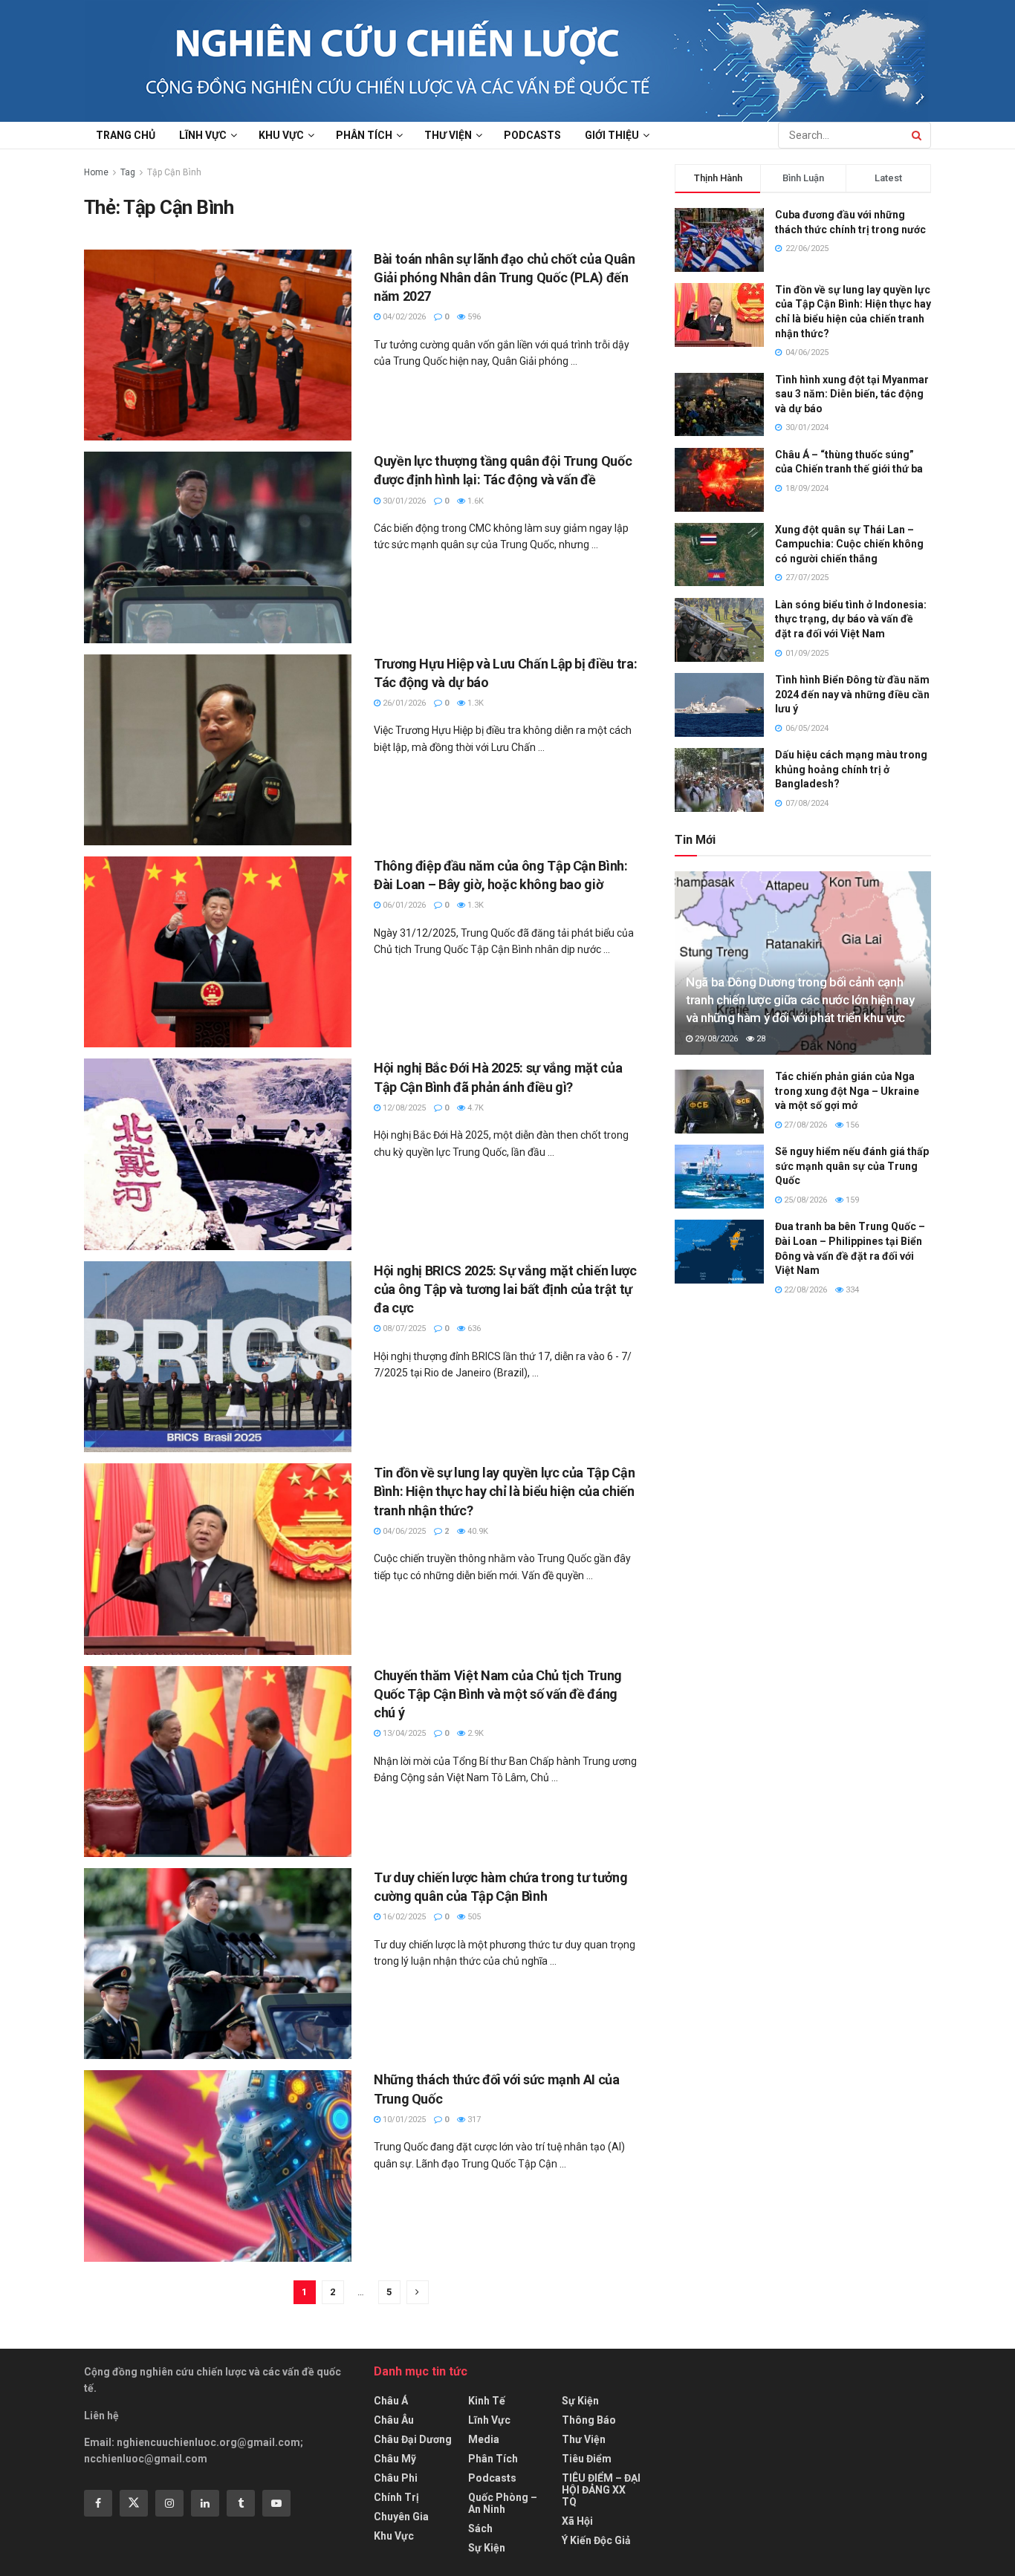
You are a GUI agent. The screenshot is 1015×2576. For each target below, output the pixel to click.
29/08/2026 (715, 1039)
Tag (128, 172)
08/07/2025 (403, 1328)
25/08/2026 (804, 1200)
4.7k (474, 1108)
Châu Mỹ (395, 2459)
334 (851, 1290)
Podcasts (532, 135)
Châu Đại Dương (413, 2439)
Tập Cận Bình (174, 172)
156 (851, 1125)
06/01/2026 (403, 905)
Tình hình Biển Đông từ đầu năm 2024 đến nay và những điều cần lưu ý (852, 694)
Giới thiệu (612, 135)
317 (473, 2120)
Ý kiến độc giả (596, 2540)
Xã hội (577, 2521)
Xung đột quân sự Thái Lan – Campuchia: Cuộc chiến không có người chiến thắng (849, 544)
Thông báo (589, 2420)
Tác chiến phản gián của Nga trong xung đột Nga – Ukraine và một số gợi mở (847, 1091)
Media (484, 2439)
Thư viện (448, 135)
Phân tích (364, 135)
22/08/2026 (804, 1290)
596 (473, 317)
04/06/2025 (403, 1531)
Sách (480, 2528)
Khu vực (281, 135)
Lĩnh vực (203, 135)
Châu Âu (394, 2420)
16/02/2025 (403, 1917)
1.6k (474, 501)
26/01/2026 (403, 703)
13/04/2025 (403, 1733)
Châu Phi (396, 2478)
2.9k (474, 1733)
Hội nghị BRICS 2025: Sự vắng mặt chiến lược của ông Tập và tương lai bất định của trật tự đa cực (505, 1289)
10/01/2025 (403, 2120)
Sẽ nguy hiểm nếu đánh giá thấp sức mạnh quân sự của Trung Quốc (852, 1166)
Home (96, 172)
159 (851, 1200)
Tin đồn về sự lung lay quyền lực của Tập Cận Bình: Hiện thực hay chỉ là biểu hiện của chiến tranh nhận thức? (504, 1491)
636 (473, 1328)
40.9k (477, 1531)
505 (473, 1917)
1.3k (474, 703)
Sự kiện (487, 2548)
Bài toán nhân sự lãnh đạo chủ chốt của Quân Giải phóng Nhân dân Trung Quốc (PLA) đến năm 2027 (505, 277)
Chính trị (396, 2497)
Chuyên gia (401, 2517)
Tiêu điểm (587, 2459)
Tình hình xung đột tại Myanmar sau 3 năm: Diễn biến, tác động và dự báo (852, 394)
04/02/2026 (403, 317)
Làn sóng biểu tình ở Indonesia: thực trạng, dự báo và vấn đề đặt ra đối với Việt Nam (851, 619)
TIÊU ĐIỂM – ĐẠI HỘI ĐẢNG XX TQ (601, 2490)
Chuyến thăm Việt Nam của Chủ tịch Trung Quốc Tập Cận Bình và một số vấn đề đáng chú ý (498, 1694)
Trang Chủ (126, 135)
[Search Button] (918, 135)
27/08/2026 (804, 1125)
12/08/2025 (403, 1108)
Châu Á (391, 2401)
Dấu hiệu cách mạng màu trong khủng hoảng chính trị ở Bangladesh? (851, 769)
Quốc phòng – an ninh (503, 2503)
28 (760, 1039)
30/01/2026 (403, 501)
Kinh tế (487, 2401)
